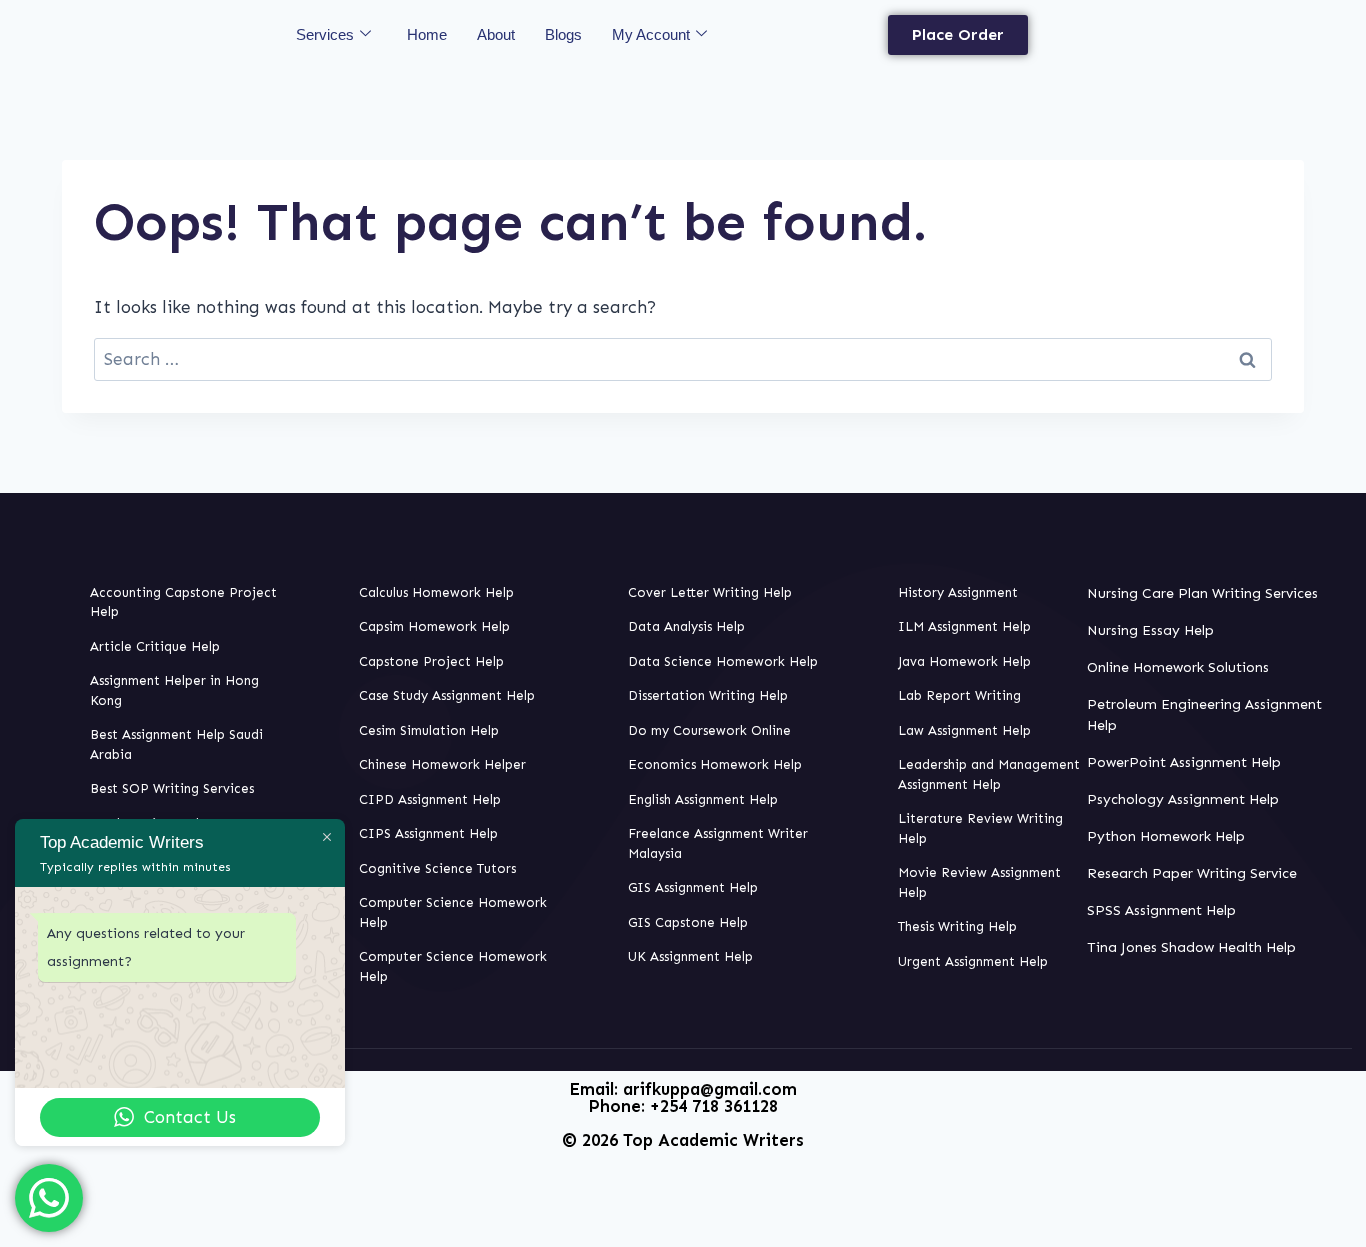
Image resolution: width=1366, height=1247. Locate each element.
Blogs (563, 34)
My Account (651, 34)
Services (325, 34)
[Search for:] (683, 359)
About (496, 34)
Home (427, 34)
